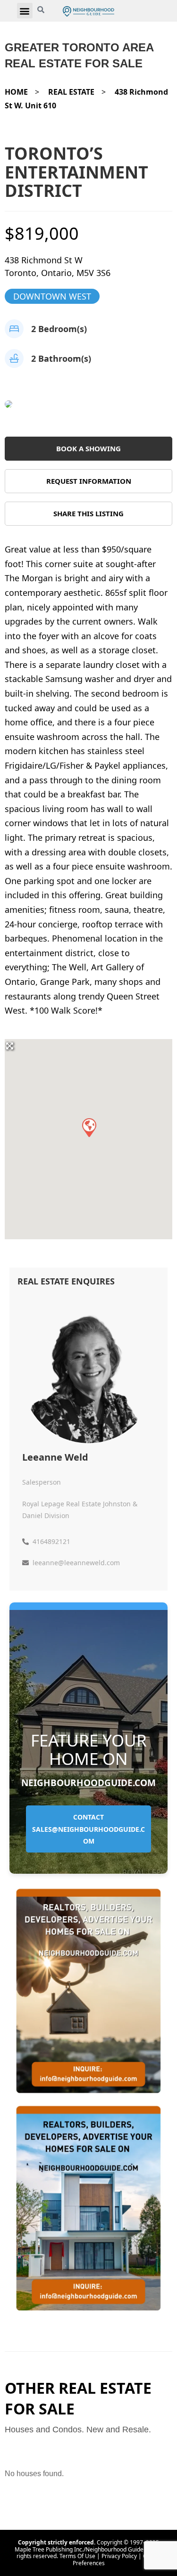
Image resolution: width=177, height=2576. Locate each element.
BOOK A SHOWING (88, 448)
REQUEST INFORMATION (89, 481)
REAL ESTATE (71, 92)
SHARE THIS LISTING (88, 513)
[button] (25, 11)
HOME (16, 92)
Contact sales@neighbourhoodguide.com (88, 1829)
